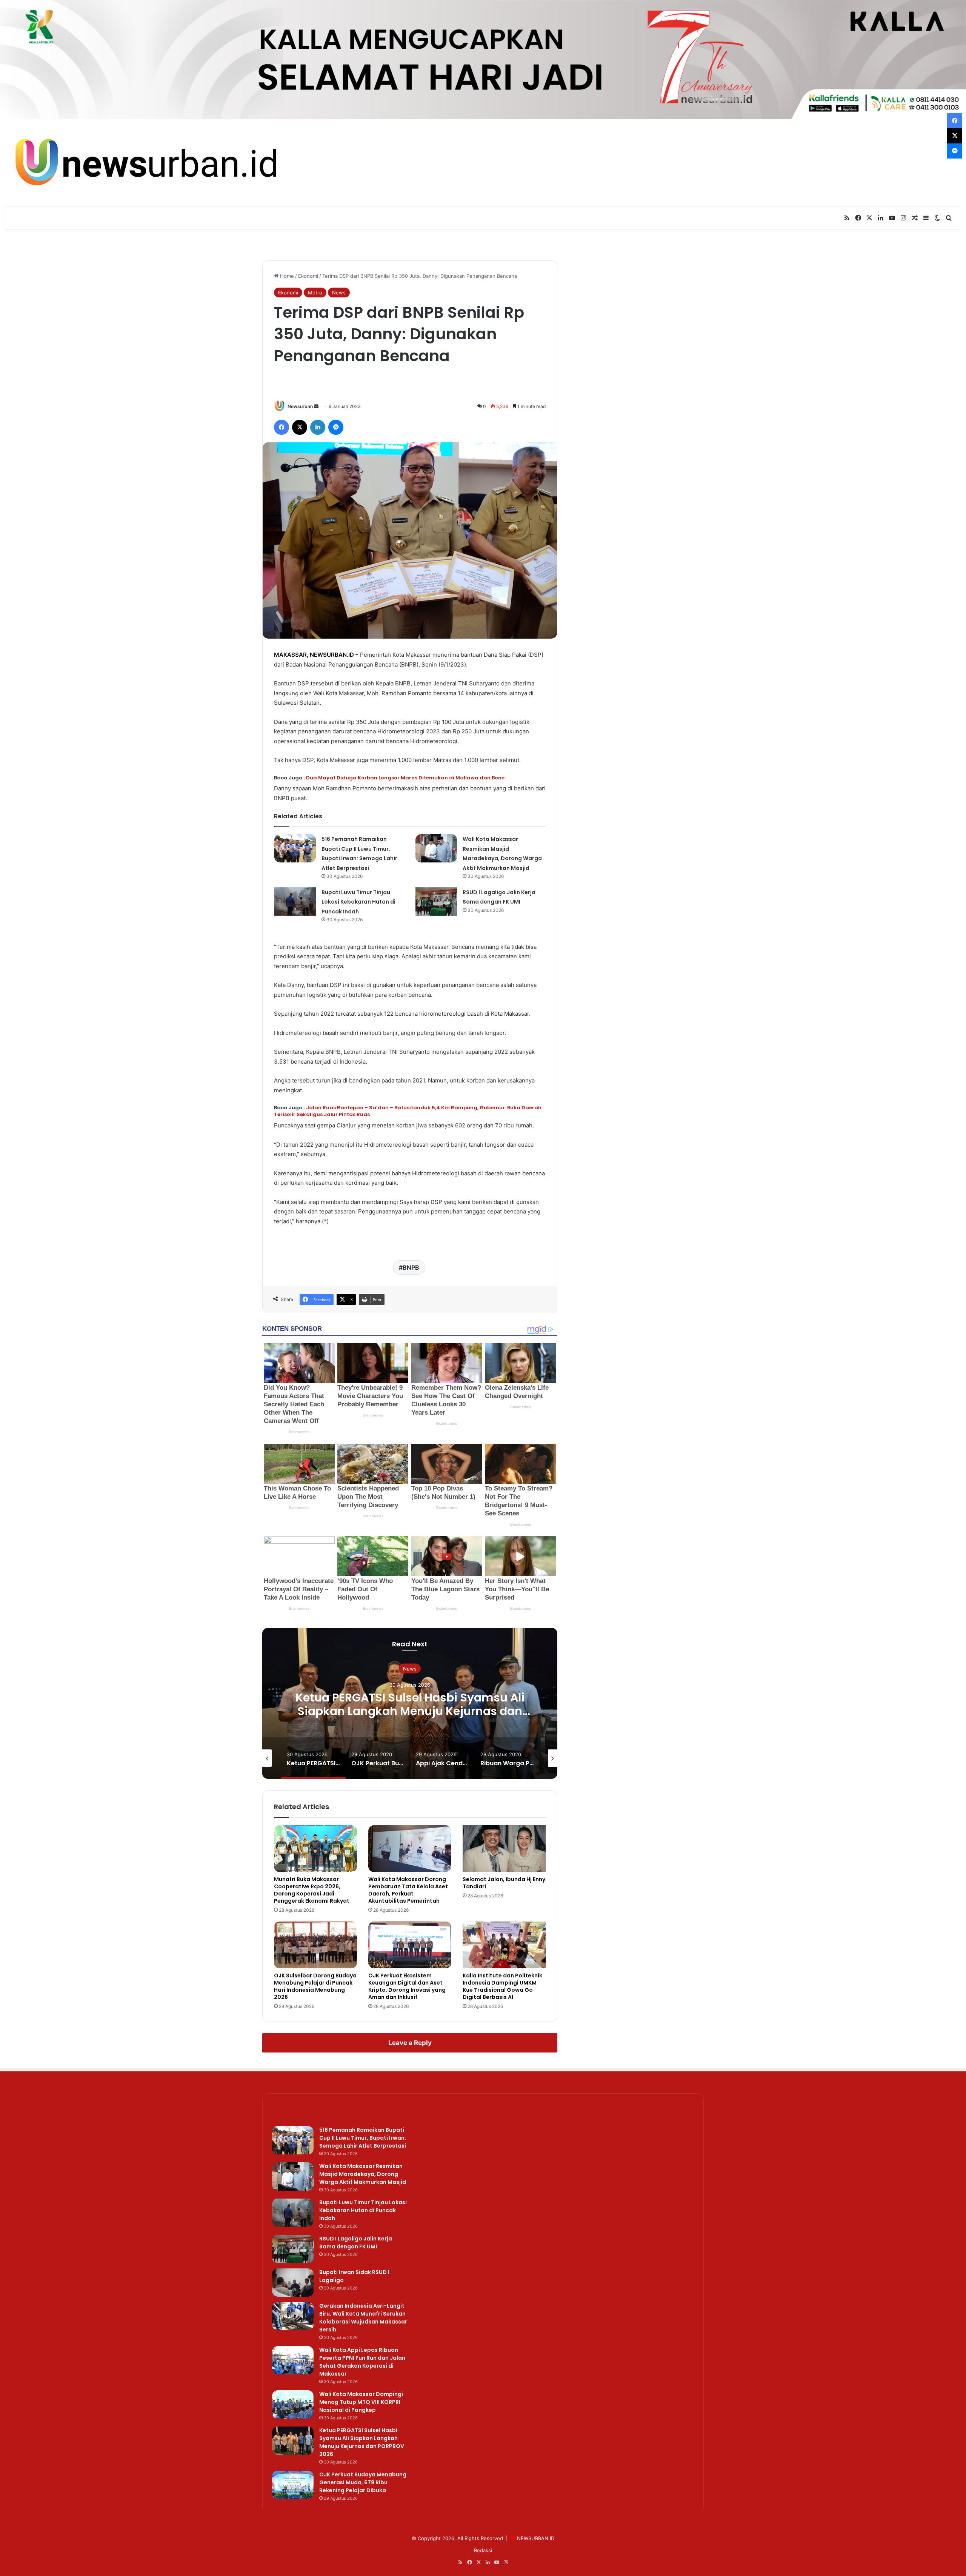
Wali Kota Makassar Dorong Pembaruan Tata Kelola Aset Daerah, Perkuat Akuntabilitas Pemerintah (408, 1890)
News (339, 293)
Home (286, 276)
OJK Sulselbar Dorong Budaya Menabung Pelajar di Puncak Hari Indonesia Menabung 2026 (315, 1986)
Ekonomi (308, 276)
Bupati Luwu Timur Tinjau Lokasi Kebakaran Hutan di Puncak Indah (358, 902)
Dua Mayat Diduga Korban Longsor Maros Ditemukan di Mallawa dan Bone (405, 778)
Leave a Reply (410, 2043)
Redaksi (483, 2550)
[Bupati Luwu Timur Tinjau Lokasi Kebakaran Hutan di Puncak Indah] (295, 902)
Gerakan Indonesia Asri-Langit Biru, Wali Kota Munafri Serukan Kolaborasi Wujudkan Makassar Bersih (363, 2318)
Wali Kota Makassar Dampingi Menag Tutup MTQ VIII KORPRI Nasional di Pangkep (361, 2402)
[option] (410, 1703)
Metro (315, 293)
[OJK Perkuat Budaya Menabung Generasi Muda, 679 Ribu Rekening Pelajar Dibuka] (293, 2485)
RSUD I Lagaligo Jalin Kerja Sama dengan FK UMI (356, 2243)
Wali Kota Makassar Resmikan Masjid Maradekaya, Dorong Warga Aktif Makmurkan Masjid (363, 2174)
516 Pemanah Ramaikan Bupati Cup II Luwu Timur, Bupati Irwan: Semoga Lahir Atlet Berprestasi (363, 2138)
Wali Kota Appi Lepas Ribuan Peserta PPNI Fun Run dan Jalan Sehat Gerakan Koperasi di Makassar (362, 2362)
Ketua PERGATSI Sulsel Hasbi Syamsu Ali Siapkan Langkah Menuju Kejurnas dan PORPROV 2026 (362, 2442)
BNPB (411, 1267)
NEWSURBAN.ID (332, 655)
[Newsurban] (145, 163)
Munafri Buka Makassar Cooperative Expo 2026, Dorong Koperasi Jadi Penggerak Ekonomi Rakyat (312, 1890)
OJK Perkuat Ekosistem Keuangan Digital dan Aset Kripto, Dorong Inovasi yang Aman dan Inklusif (407, 1986)
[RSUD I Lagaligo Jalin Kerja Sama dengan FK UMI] (436, 902)
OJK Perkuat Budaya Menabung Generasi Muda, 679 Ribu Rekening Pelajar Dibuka (410, 1704)
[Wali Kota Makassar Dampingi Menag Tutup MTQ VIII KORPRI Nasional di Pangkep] (293, 2404)
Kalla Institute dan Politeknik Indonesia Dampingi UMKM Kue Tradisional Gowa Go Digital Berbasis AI (502, 1986)
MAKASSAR (290, 655)
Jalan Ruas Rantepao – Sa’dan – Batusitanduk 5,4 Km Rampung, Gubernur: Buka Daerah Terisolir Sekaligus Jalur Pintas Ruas (408, 1111)
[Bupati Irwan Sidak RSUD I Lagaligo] (293, 2283)
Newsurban (300, 406)
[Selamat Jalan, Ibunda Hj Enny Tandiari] (504, 1849)
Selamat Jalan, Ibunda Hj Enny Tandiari (504, 1883)
